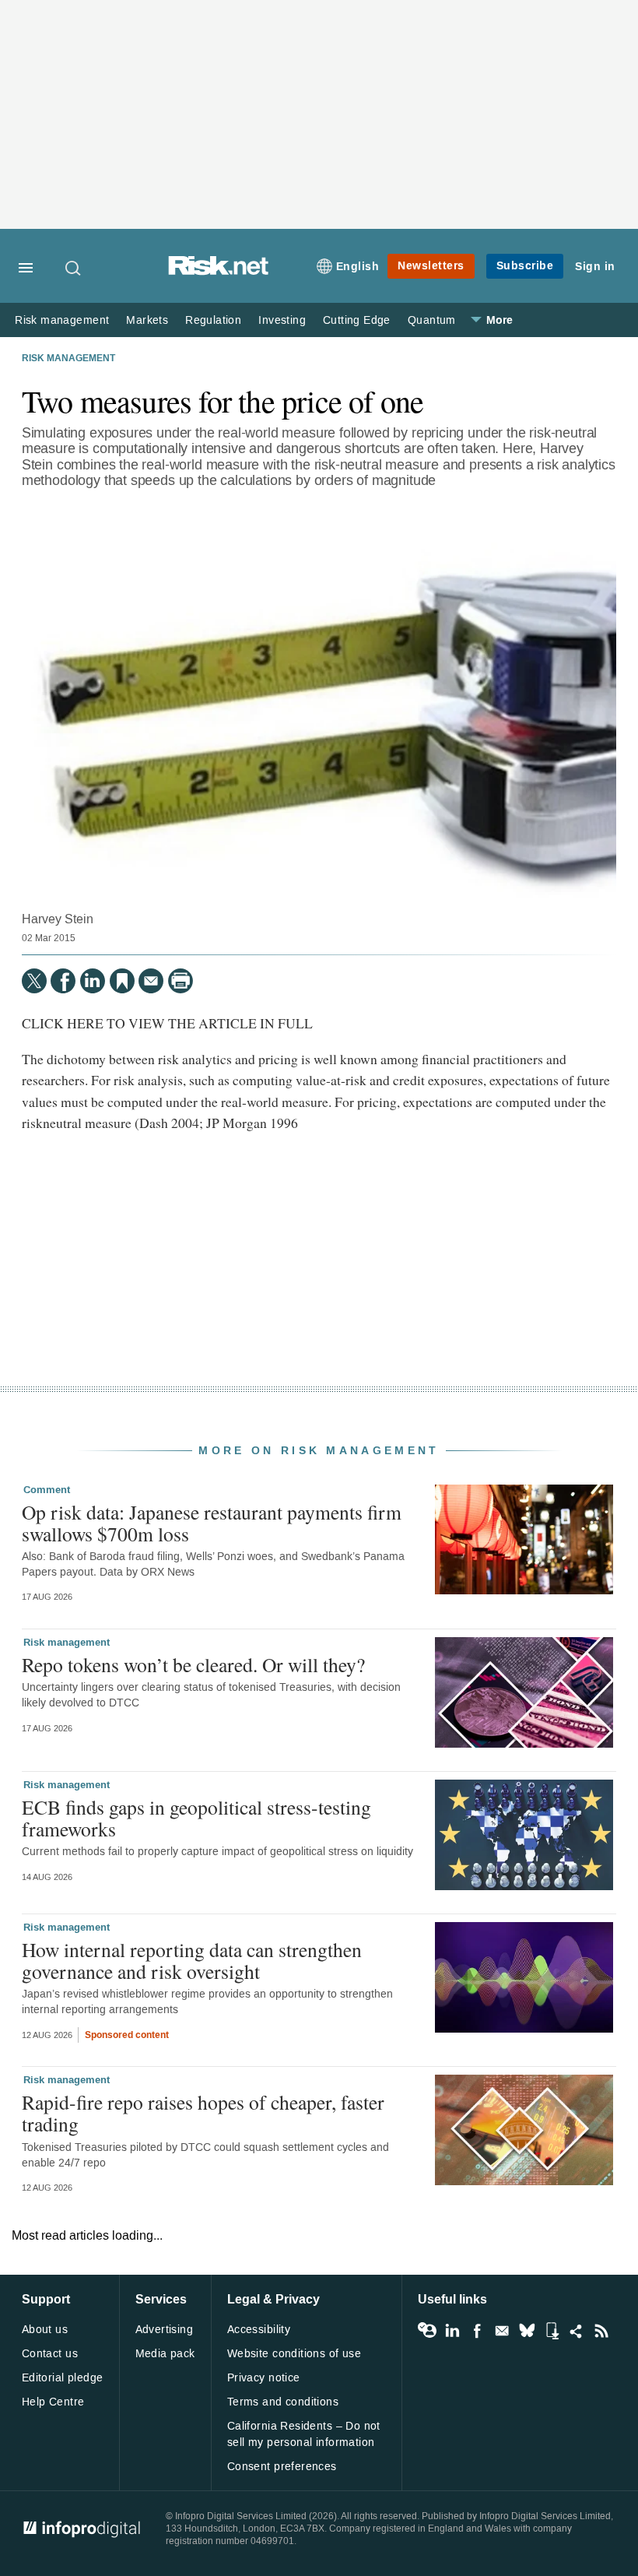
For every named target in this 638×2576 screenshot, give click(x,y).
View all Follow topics (427, 2331)
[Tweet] (34, 981)
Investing (282, 320)
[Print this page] (181, 981)
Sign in (595, 267)
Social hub (577, 2331)
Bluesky (527, 2331)
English (358, 267)
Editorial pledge (63, 2378)
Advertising (165, 2330)
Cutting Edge (357, 320)
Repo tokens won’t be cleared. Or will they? (193, 1664)
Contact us (50, 2354)
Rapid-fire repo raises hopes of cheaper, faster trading (203, 2113)
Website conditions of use (294, 2354)
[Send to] (151, 981)
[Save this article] (122, 981)
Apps (552, 2331)
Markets (147, 320)
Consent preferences (282, 2467)
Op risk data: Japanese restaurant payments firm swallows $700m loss (212, 1523)
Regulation (213, 320)
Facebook (477, 2331)
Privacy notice (264, 2378)
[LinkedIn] (93, 981)
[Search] (74, 268)
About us (45, 2330)
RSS (601, 2331)
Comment (47, 1490)
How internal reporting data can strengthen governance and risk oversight (192, 1960)
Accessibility (259, 2330)
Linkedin (452, 2331)
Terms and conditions (283, 2402)
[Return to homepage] (219, 271)
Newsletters (431, 266)
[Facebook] (63, 981)
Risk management (62, 320)
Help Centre (53, 2402)
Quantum (432, 320)
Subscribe (525, 266)
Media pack (165, 2354)
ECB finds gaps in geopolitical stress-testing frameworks (196, 1818)
